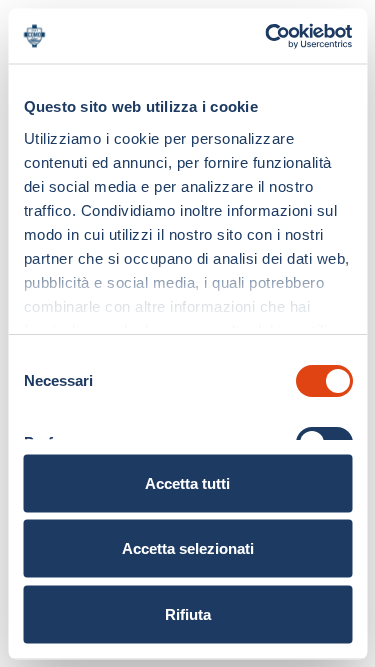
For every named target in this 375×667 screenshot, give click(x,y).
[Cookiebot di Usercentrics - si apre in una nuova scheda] (267, 36)
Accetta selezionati (188, 548)
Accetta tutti (187, 482)
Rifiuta (188, 613)
